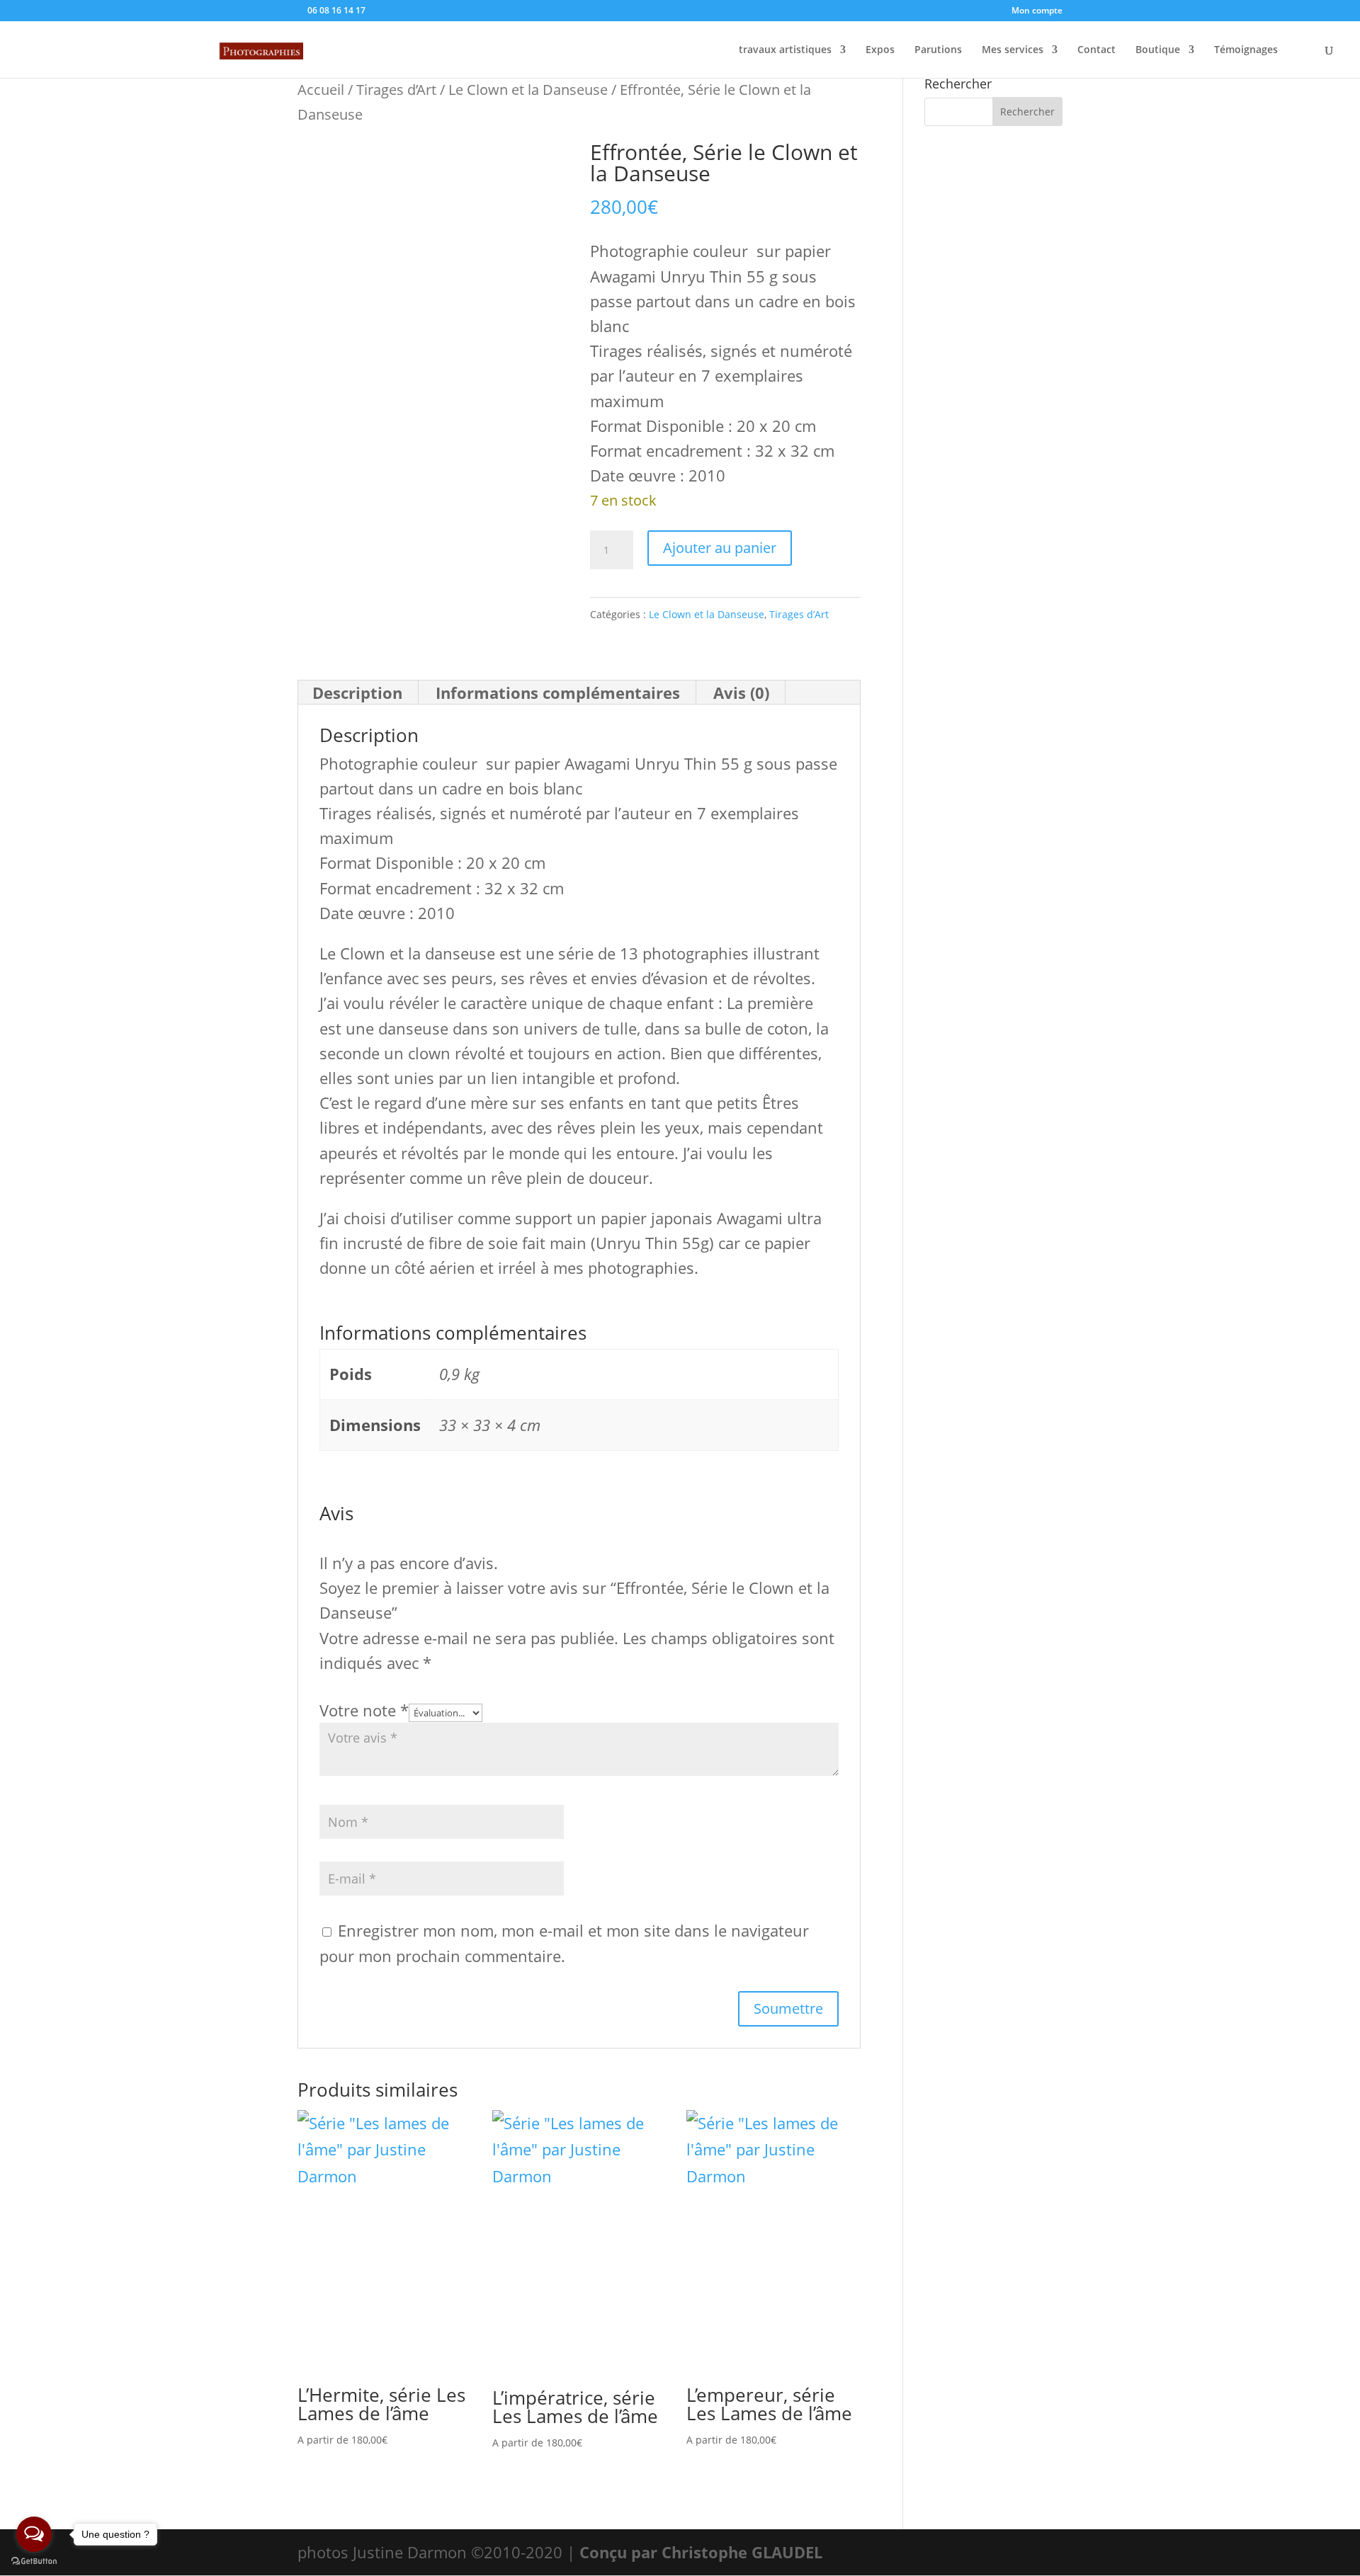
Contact (1096, 50)
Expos (880, 50)
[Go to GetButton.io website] (34, 2561)
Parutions (938, 50)
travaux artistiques (785, 50)
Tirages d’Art (396, 89)
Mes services (1013, 50)
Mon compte (1037, 11)
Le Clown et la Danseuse (528, 89)
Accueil (321, 89)
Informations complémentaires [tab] (558, 693)
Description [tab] (357, 693)
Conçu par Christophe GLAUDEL (701, 2552)
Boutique (1158, 50)
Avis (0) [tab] (741, 693)
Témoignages (1246, 50)
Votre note (364, 1710)
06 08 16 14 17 (335, 10)
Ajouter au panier (720, 548)
